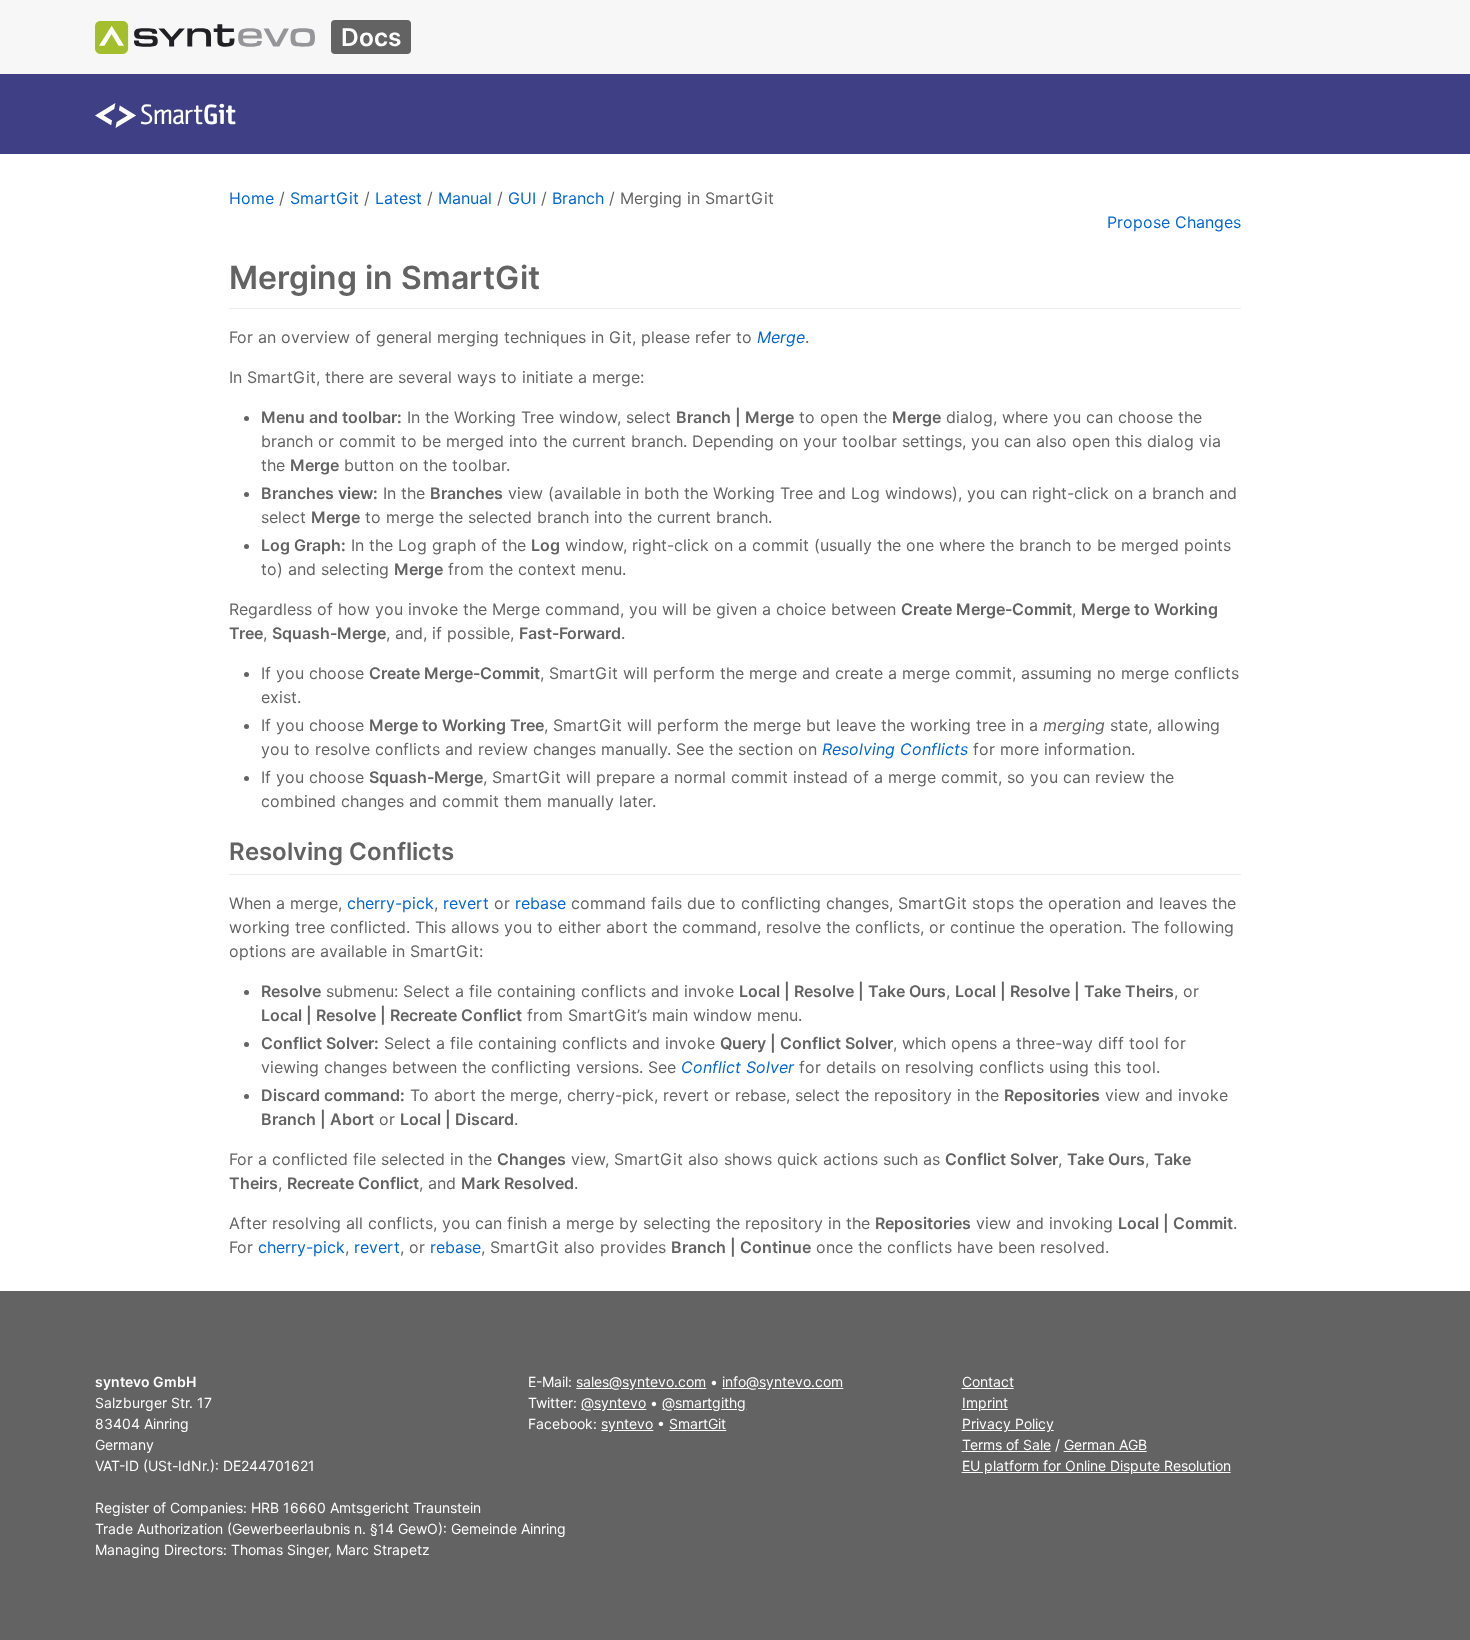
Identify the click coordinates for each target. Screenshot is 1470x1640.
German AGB (1105, 1444)
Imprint (985, 1402)
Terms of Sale (1006, 1444)
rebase (540, 903)
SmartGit (324, 198)
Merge (781, 337)
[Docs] (205, 37)
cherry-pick (390, 903)
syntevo (627, 1423)
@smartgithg (704, 1402)
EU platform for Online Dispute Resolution (1096, 1465)
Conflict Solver (737, 1067)
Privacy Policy (1008, 1423)
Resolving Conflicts (895, 749)
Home (251, 198)
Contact (988, 1381)
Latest (398, 198)
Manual (465, 198)
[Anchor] (465, 851)
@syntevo (613, 1402)
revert (466, 903)
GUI (522, 198)
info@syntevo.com (782, 1381)
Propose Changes (1174, 222)
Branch (578, 198)
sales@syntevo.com (641, 1381)
